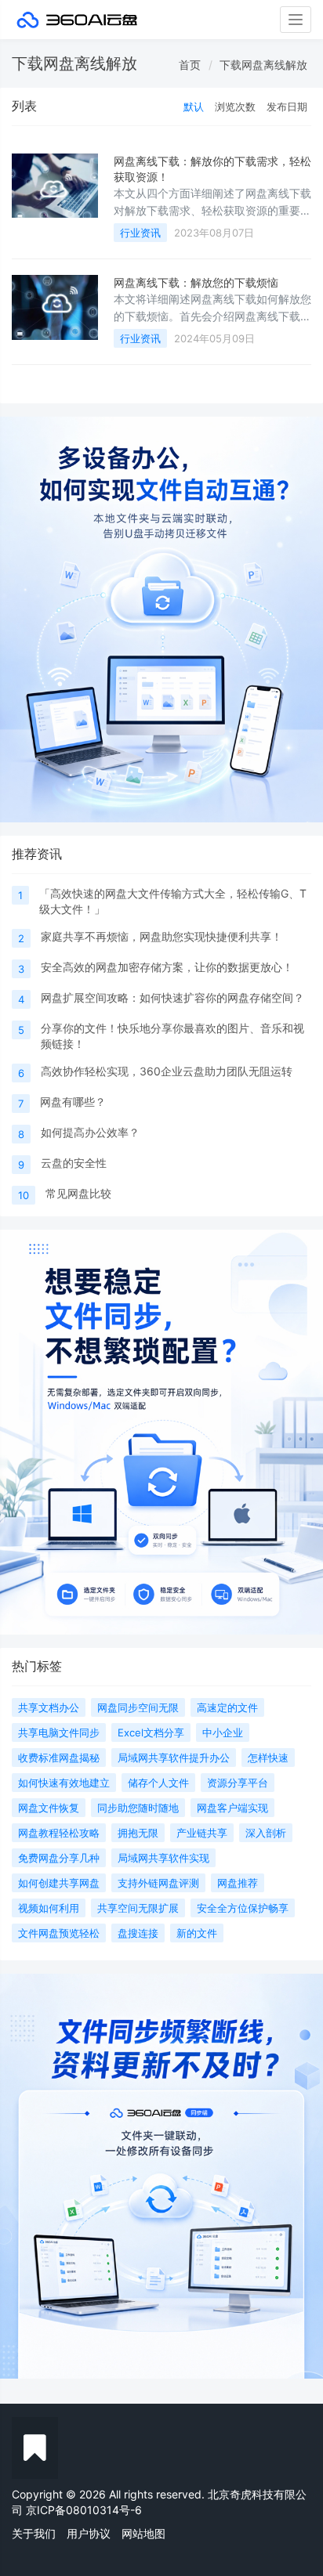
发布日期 (287, 107)
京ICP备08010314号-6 (84, 2510)
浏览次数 (235, 107)
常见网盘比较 (78, 1193)
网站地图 (143, 2533)
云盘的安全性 (74, 1163)
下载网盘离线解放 (263, 65)
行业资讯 (140, 233)
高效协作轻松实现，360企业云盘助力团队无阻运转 (167, 1071)
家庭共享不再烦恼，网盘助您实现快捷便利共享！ (161, 936)
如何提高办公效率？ (90, 1132)
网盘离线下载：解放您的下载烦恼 (196, 282)
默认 (194, 107)
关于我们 (34, 2533)
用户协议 (89, 2533)
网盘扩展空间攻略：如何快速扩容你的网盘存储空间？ (172, 997)
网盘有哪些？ (73, 1102)
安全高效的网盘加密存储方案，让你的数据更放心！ (167, 967)
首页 (190, 65)
